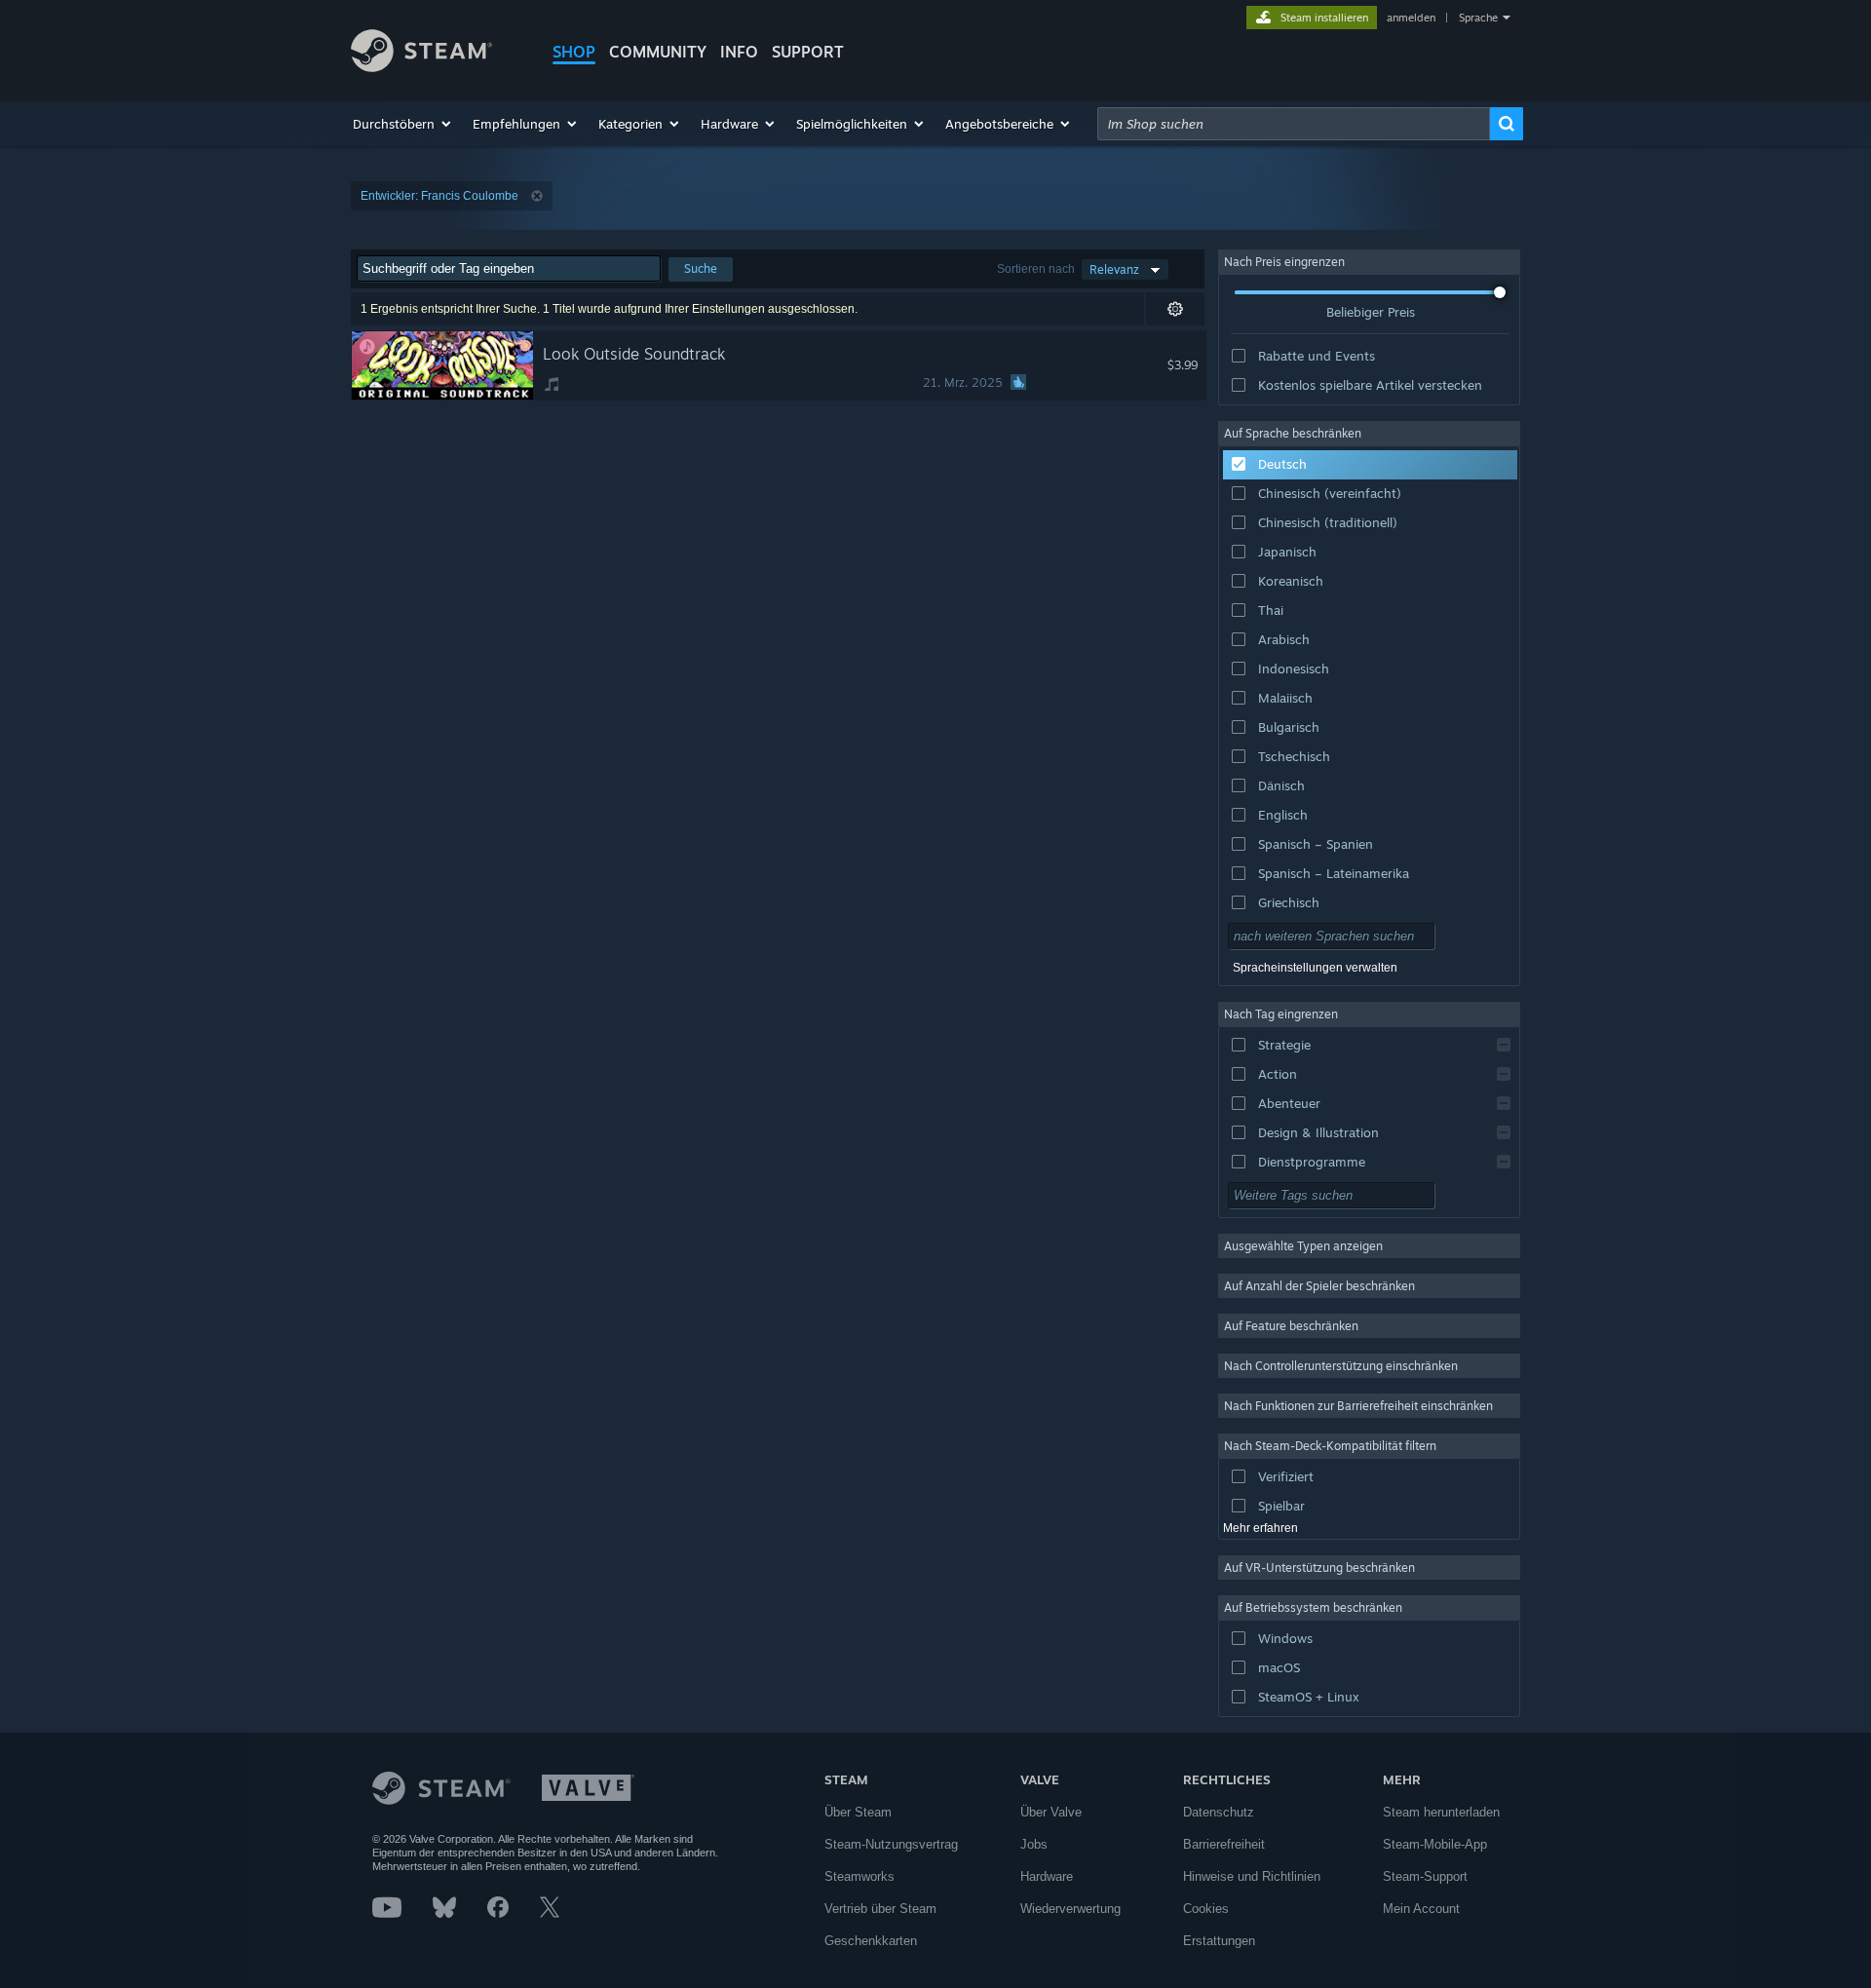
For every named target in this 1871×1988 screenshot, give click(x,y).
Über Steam (858, 1812)
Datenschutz (1219, 1812)
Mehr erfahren (1260, 1528)
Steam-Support (1425, 1876)
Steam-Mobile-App (1435, 1844)
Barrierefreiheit (1224, 1844)
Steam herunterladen (1441, 1812)
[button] (403, 124)
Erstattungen (1219, 1941)
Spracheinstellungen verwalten (1315, 968)
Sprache (1478, 18)
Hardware (1047, 1876)
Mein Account (1421, 1909)
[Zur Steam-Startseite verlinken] (421, 67)
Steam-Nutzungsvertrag (891, 1844)
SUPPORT (808, 52)
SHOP (574, 52)
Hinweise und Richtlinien (1252, 1876)
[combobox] (1294, 124)
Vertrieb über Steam (880, 1909)
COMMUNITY (658, 52)
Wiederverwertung (1070, 1909)
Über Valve (1051, 1812)
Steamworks (859, 1876)
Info (739, 52)
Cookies (1206, 1909)
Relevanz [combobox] (1114, 269)
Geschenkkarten (871, 1941)
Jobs (1034, 1844)
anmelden (1411, 18)
